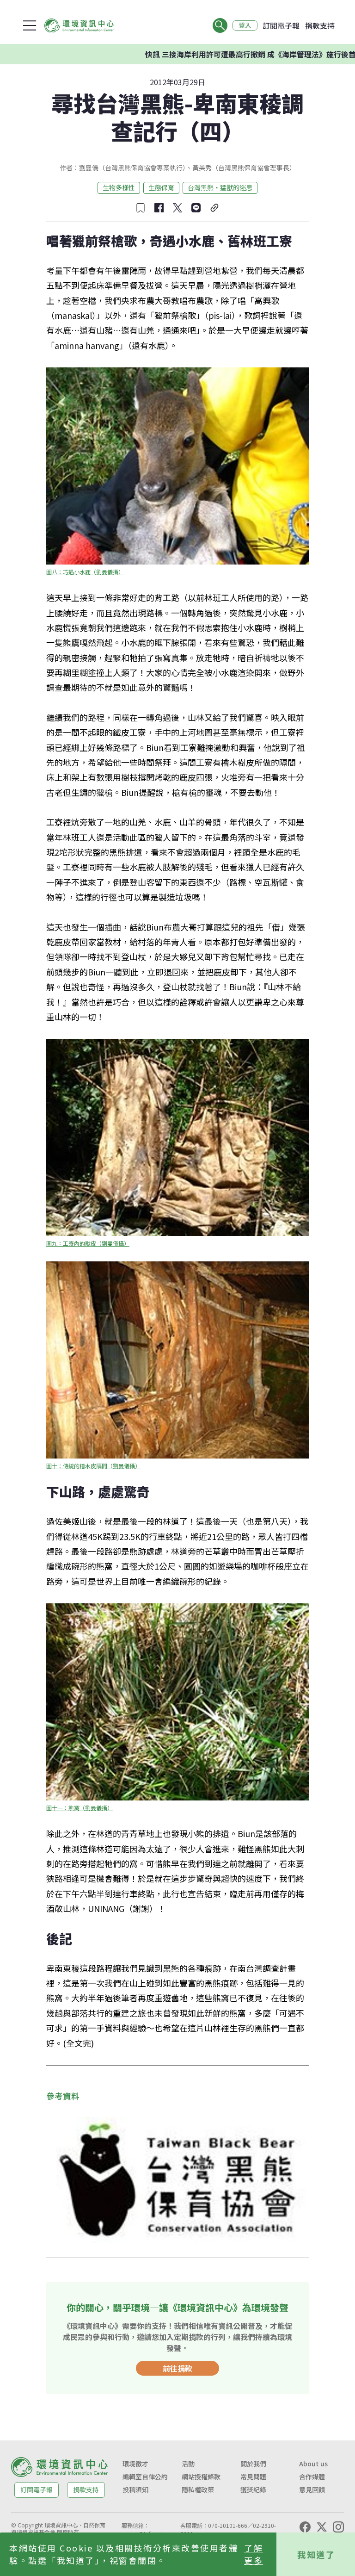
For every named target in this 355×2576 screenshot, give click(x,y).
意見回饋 (312, 2489)
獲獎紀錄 (253, 2489)
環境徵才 (135, 2464)
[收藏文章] (141, 208)
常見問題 (253, 2477)
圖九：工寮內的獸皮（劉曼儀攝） (88, 1243)
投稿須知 (135, 2489)
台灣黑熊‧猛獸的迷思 (220, 187)
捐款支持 (320, 25)
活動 (188, 2464)
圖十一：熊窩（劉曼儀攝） (80, 1808)
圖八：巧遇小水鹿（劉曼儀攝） (85, 572)
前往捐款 (177, 2368)
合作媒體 (312, 2477)
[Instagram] (338, 2527)
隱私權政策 (198, 2489)
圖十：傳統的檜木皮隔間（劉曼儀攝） (93, 1466)
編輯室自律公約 (145, 2477)
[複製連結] (214, 208)
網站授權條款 (201, 2477)
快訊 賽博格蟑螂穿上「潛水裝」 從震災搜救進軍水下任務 (252, 54)
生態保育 (161, 187)
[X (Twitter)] (322, 2527)
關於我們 (253, 2464)
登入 (245, 25)
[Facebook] (305, 2527)
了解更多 (254, 2554)
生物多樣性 (119, 187)
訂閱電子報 (281, 25)
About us (313, 2464)
